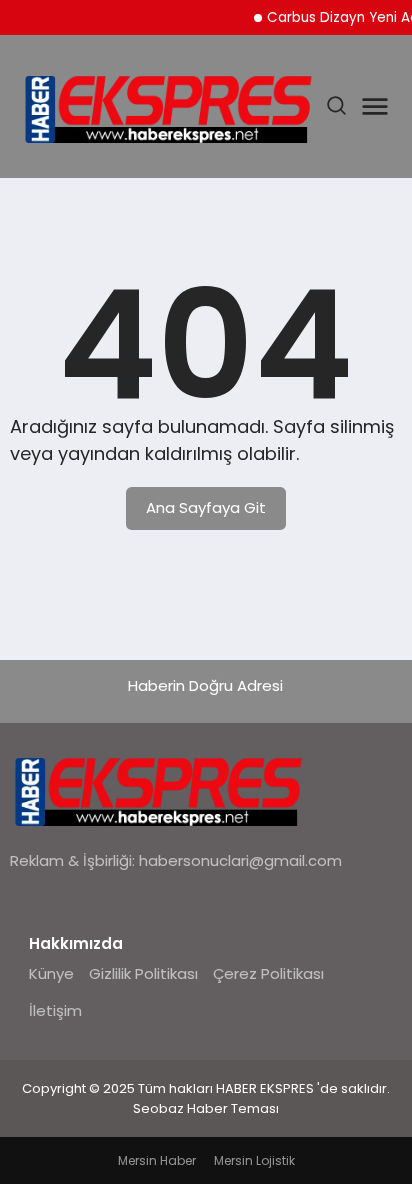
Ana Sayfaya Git (206, 507)
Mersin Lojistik (254, 1160)
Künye (51, 973)
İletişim (55, 1010)
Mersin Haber (157, 1160)
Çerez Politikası (268, 973)
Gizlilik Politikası (143, 973)
